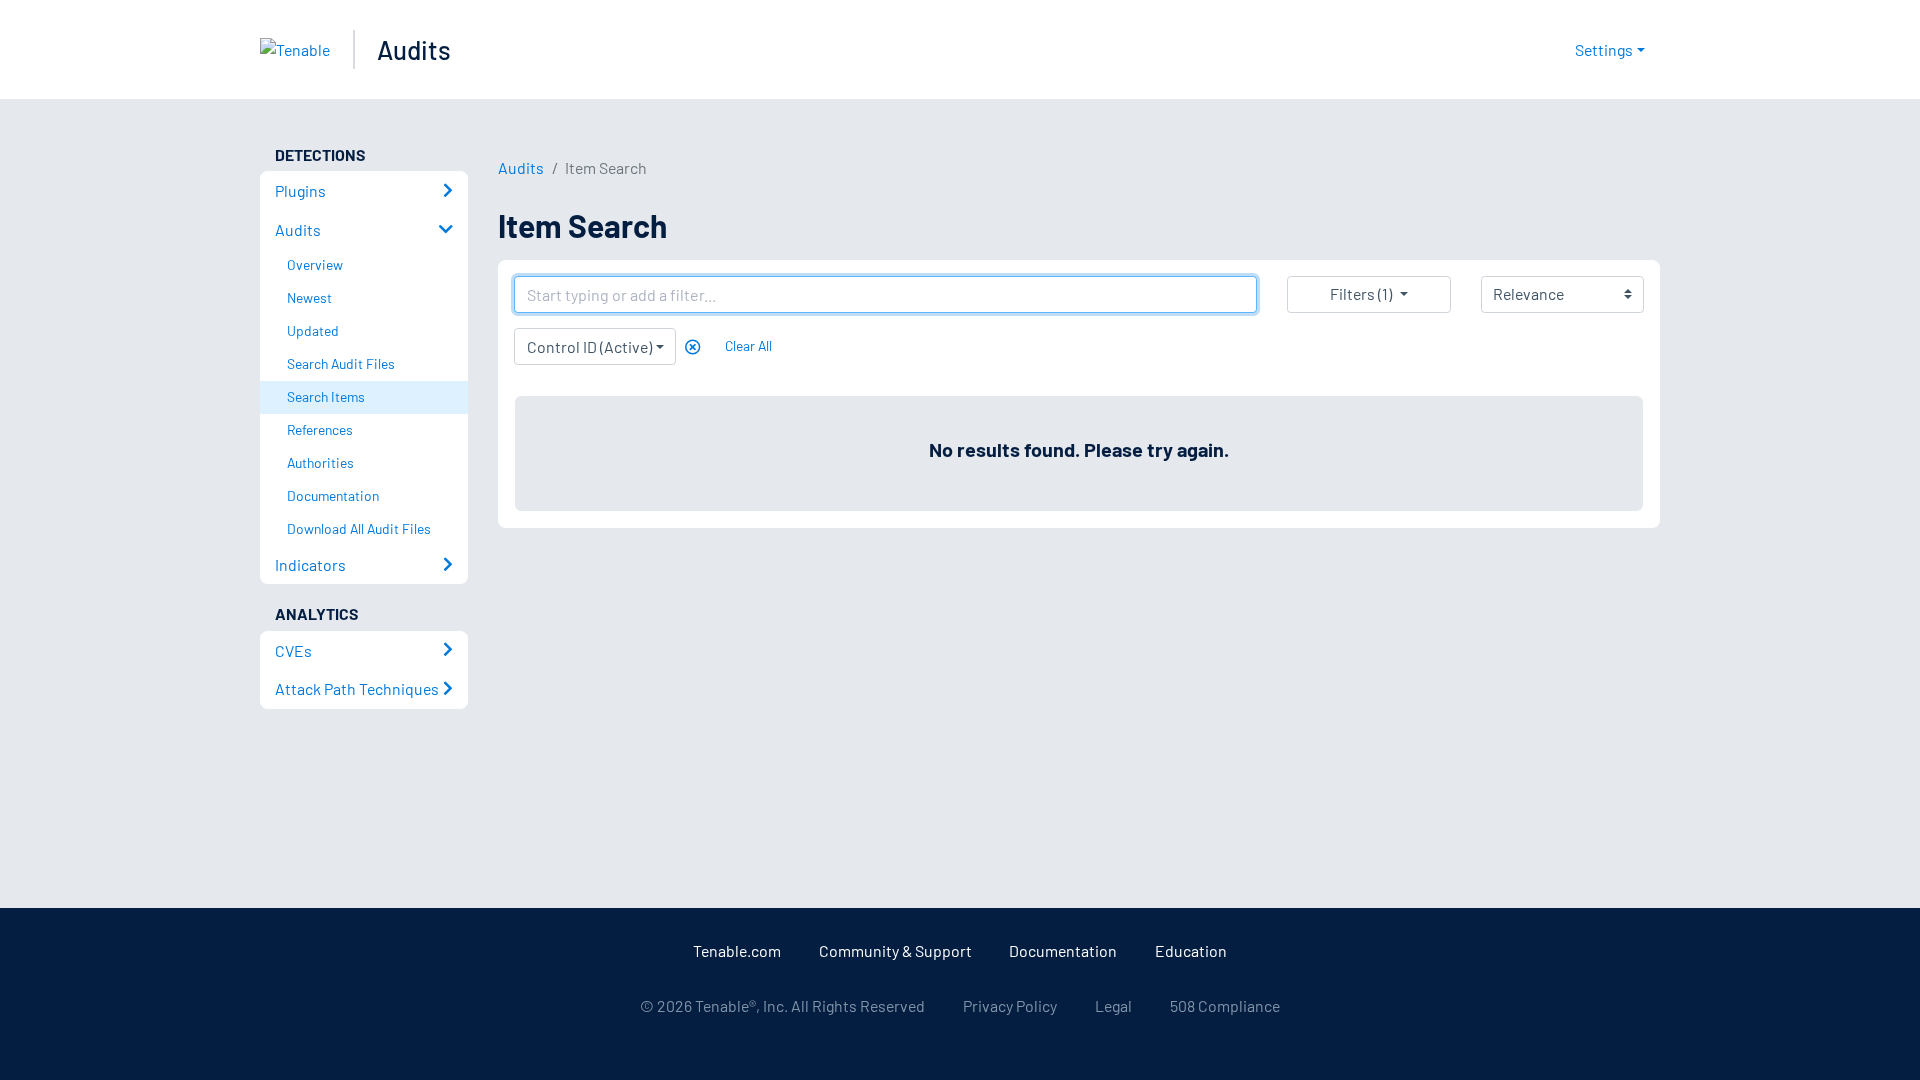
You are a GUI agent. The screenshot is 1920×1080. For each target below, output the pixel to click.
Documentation (1063, 950)
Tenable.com (737, 950)
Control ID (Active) (589, 346)
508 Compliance (1225, 1005)
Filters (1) (1361, 293)
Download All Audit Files (359, 528)
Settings (1604, 49)
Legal (1113, 1005)
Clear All (748, 345)
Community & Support (895, 950)
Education (1191, 950)
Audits (414, 49)
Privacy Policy (1010, 1005)
